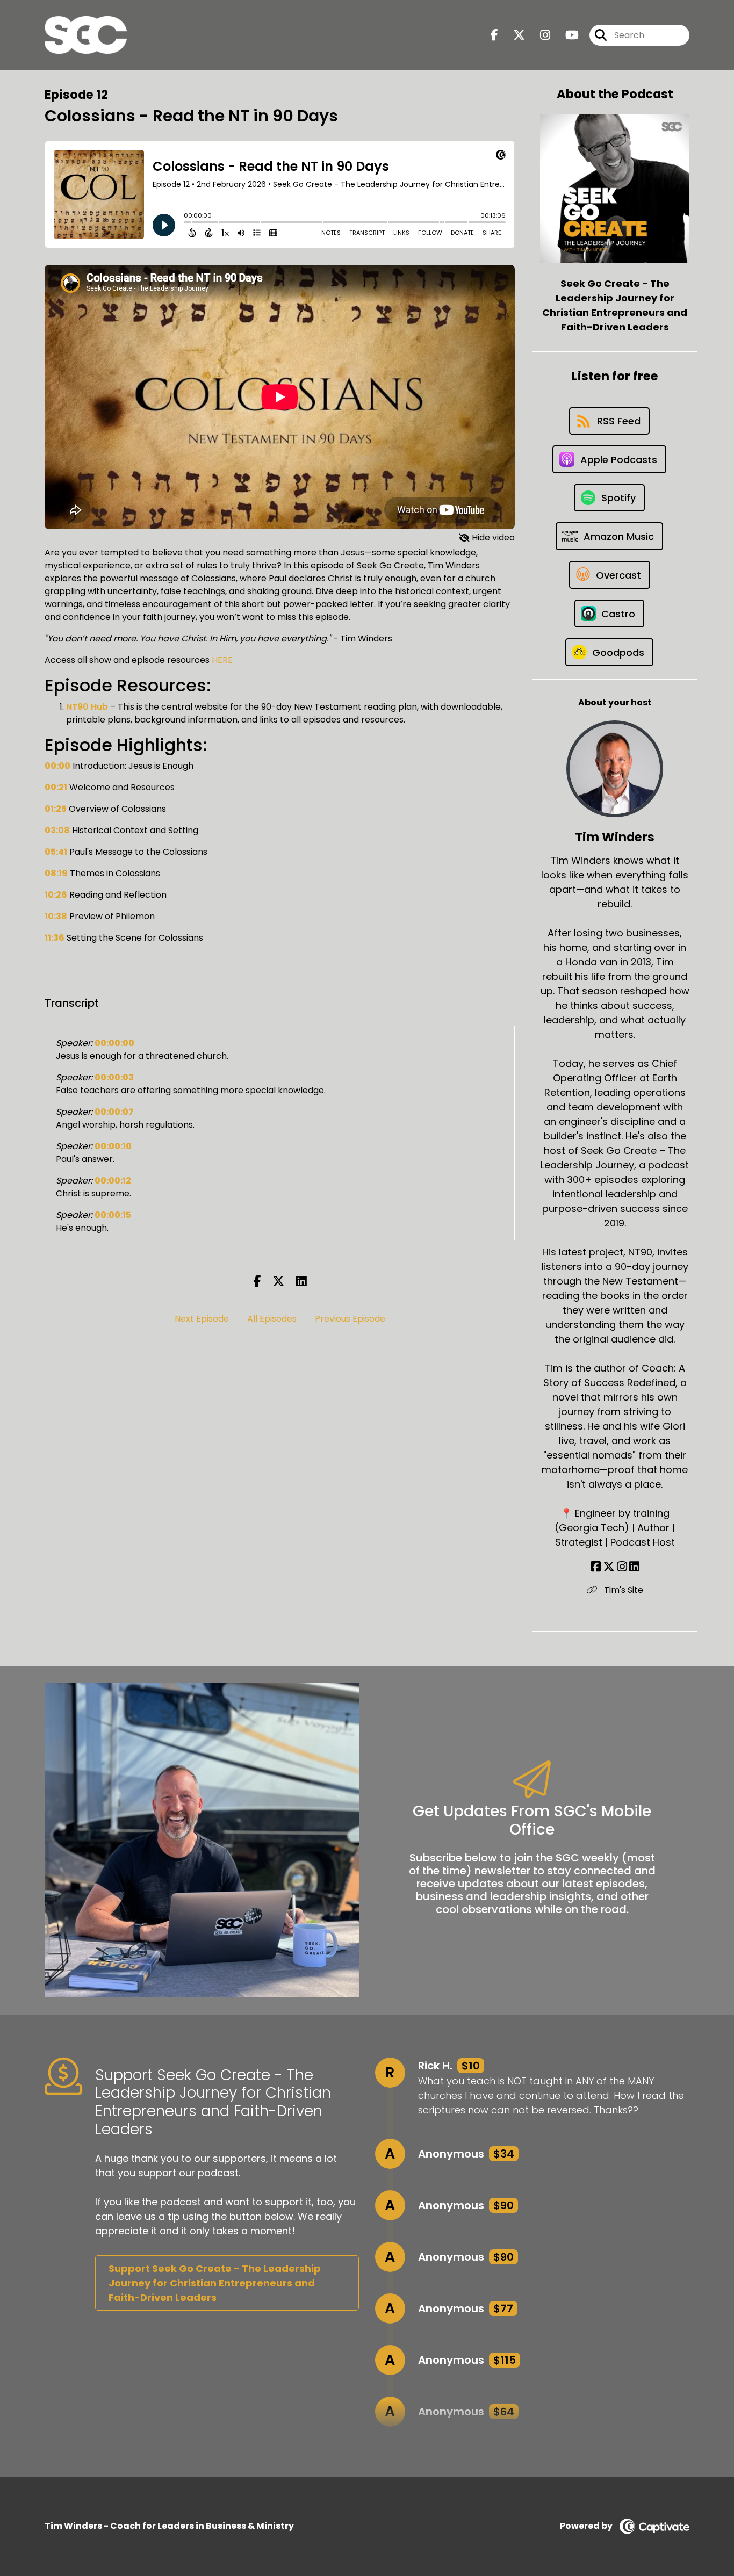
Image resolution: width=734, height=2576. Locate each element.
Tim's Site (623, 1590)
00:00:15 (113, 1215)
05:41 (56, 852)
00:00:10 (113, 1146)
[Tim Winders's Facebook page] (596, 1567)
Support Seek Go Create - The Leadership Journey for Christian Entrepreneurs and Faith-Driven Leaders (215, 2283)
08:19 (56, 873)
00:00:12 (113, 1181)
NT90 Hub (87, 707)
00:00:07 (114, 1112)
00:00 (57, 766)
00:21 (56, 787)
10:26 (56, 895)
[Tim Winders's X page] (609, 1567)
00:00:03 (114, 1077)
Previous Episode (350, 1319)
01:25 (56, 809)
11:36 (55, 938)
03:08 (57, 830)
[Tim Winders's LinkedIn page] (634, 1567)
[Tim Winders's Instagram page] (622, 1567)
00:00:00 (114, 1043)
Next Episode (202, 1319)
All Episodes (272, 1319)
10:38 (56, 916)
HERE (222, 660)
